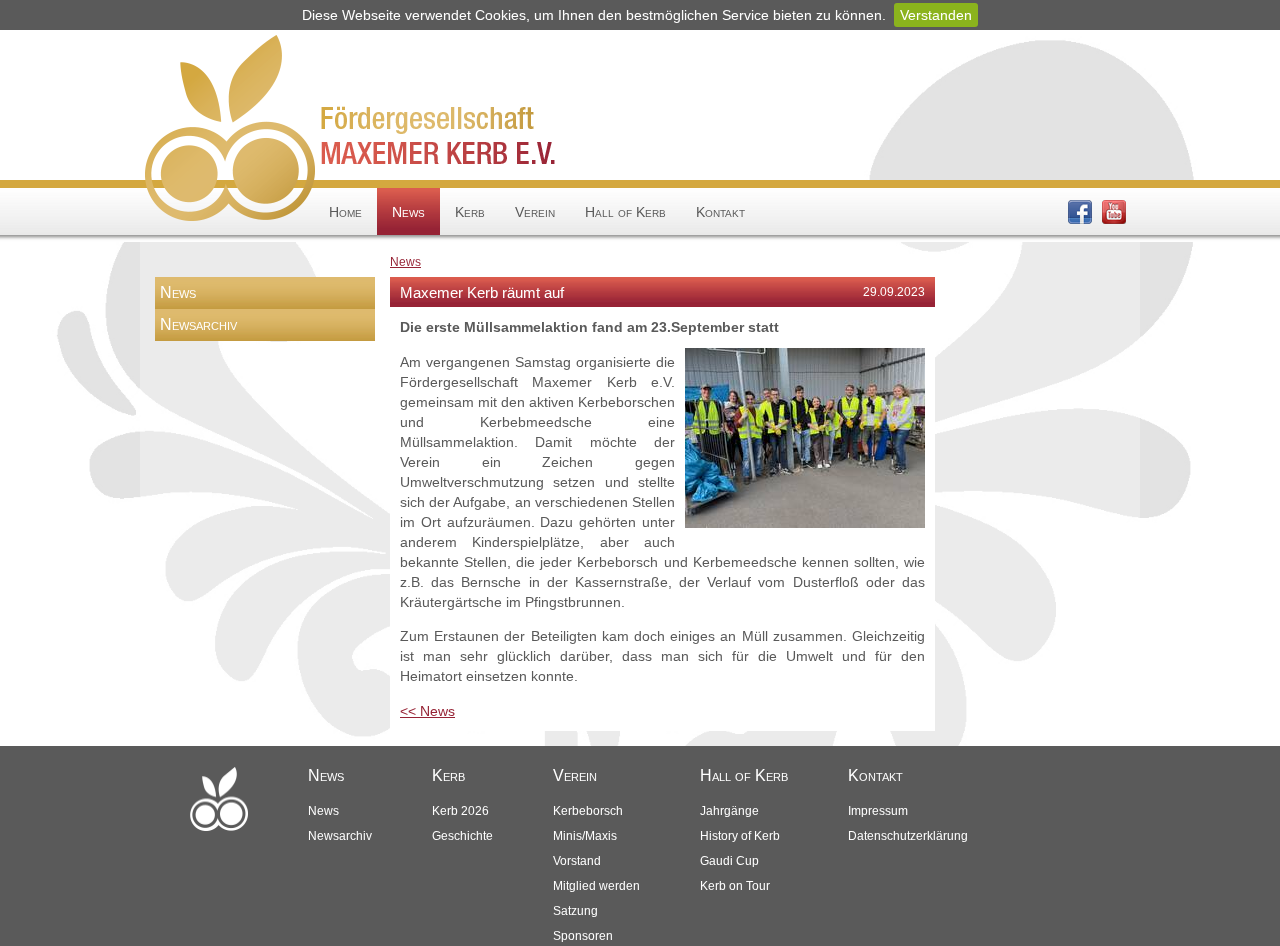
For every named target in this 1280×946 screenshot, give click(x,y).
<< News (427, 711)
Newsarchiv (198, 324)
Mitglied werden (596, 886)
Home (345, 212)
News (408, 212)
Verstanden (936, 15)
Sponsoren (583, 936)
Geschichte (462, 836)
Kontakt (720, 212)
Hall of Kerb (625, 212)
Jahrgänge (729, 811)
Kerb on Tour (735, 886)
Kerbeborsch (588, 811)
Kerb (470, 212)
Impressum (878, 811)
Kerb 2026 (460, 811)
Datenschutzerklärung (908, 836)
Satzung (575, 911)
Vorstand (577, 861)
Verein (535, 212)
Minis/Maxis (585, 836)
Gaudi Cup (729, 861)
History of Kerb (740, 836)
